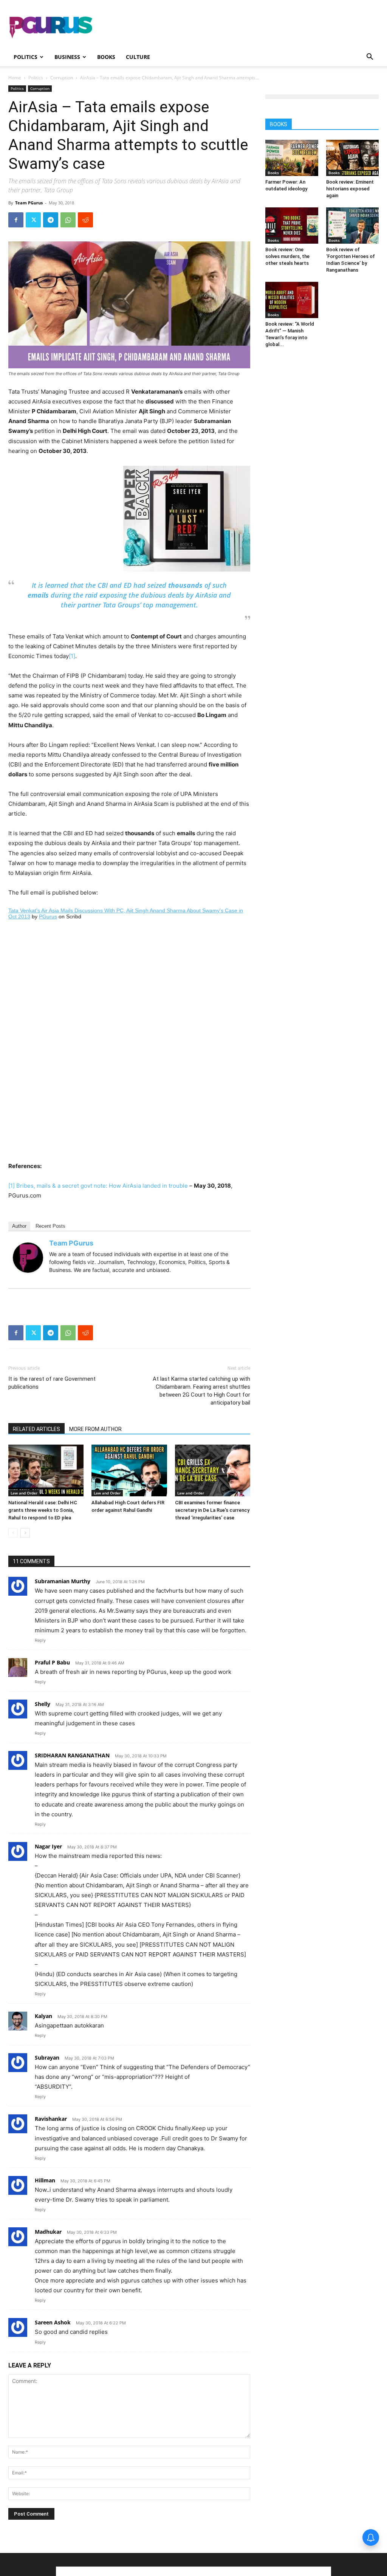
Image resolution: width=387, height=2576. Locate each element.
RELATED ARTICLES (36, 1429)
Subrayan (47, 2058)
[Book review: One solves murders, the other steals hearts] (292, 226)
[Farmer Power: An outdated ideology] (292, 158)
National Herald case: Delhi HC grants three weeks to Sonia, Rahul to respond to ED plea (43, 1510)
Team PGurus (29, 203)
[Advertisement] (241, 28)
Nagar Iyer (48, 1846)
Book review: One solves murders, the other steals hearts (287, 256)
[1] (72, 656)
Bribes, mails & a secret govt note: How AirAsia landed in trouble (102, 1186)
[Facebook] (16, 220)
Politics (26, 57)
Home (15, 78)
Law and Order (24, 1493)
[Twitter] (33, 220)
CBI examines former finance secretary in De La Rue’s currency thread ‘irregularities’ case (212, 1510)
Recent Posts (50, 1226)
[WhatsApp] (68, 220)
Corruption (62, 78)
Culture (138, 57)
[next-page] (25, 1533)
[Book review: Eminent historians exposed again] (353, 158)
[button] (370, 58)
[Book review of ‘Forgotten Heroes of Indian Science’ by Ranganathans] (353, 226)
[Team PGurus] (28, 1258)
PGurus (48, 916)
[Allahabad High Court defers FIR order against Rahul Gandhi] (129, 1470)
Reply (40, 1640)
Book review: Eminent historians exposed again (350, 189)
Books (106, 57)
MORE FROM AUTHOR (95, 1429)
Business (67, 57)
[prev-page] (13, 1533)
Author (19, 1226)
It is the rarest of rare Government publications (52, 1383)
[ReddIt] (85, 220)
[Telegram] (51, 220)
